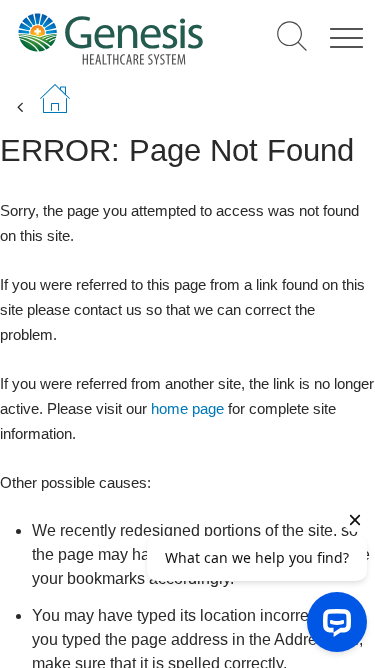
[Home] (110, 38)
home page (187, 408)
